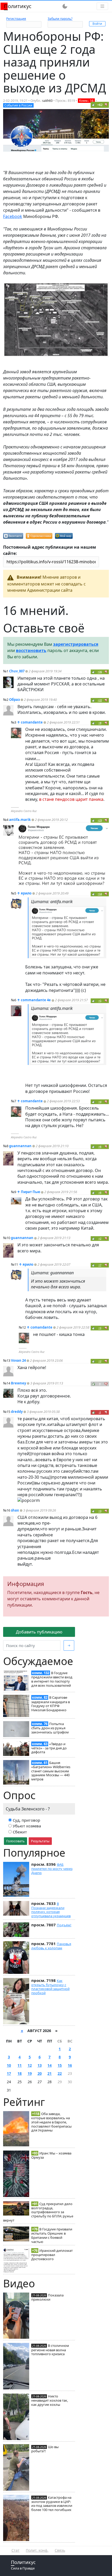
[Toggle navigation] (102, 6)
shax (15, 1510)
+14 (100, 894)
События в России (18, 105)
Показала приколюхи (47, 2297)
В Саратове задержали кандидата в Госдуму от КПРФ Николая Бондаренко (51, 1704)
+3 (100, 1511)
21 (49, 2073)
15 (60, 2065)
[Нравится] (94, 105)
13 (40, 2065)
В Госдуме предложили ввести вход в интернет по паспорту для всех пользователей (52, 1679)
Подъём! (64, 1925)
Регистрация (16, 19)
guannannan (20, 1146)
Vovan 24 (18, 1360)
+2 (100, 1238)
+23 (100, 820)
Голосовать (15, 1841)
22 (60, 2073)
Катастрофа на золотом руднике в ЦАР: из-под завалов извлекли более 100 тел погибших (52, 2504)
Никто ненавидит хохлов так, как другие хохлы (50, 2400)
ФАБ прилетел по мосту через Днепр (52, 1869)
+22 (100, 700)
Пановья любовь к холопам (51, 1946)
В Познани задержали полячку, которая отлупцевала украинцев (51, 1910)
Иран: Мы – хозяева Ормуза (51, 2155)
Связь (60, 2550)
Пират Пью (30, 1192)
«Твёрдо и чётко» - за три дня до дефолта (49, 1748)
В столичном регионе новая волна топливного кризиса (50, 2350)
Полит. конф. (37, 2550)
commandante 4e (36, 1000)
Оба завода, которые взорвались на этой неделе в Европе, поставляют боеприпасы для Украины (51, 2122)
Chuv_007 (17, 671)
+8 (100, 723)
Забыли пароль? (60, 19)
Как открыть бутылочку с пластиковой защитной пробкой (50, 1987)
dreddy (17, 1412)
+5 (100, 1001)
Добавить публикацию (39, 1632)
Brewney (18, 1383)
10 (9, 2065)
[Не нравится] (106, 105)
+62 (100, 105)
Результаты (40, 1841)
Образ (14, 700)
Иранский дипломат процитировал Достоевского (52, 2255)
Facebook (13, 216)
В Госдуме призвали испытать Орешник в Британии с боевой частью (52, 2235)
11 (20, 2065)
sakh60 (47, 101)
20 (40, 2073)
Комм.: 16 (86, 101)
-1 (100, 1412)
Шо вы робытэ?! (45, 2449)
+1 (100, 1328)
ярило (26, 893)
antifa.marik (20, 820)
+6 (100, 1147)
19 (30, 2073)
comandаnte (32, 722)
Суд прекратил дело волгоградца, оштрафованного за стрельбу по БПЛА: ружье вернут (38, 2212)
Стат (15, 2550)
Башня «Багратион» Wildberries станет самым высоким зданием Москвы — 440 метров (51, 1771)
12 (30, 2065)
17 (9, 2073)
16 (70, 2065)
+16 (100, 672)
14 (49, 2065)
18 (20, 2073)
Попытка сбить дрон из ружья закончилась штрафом (50, 1728)
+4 (100, 1102)
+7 (100, 1265)
